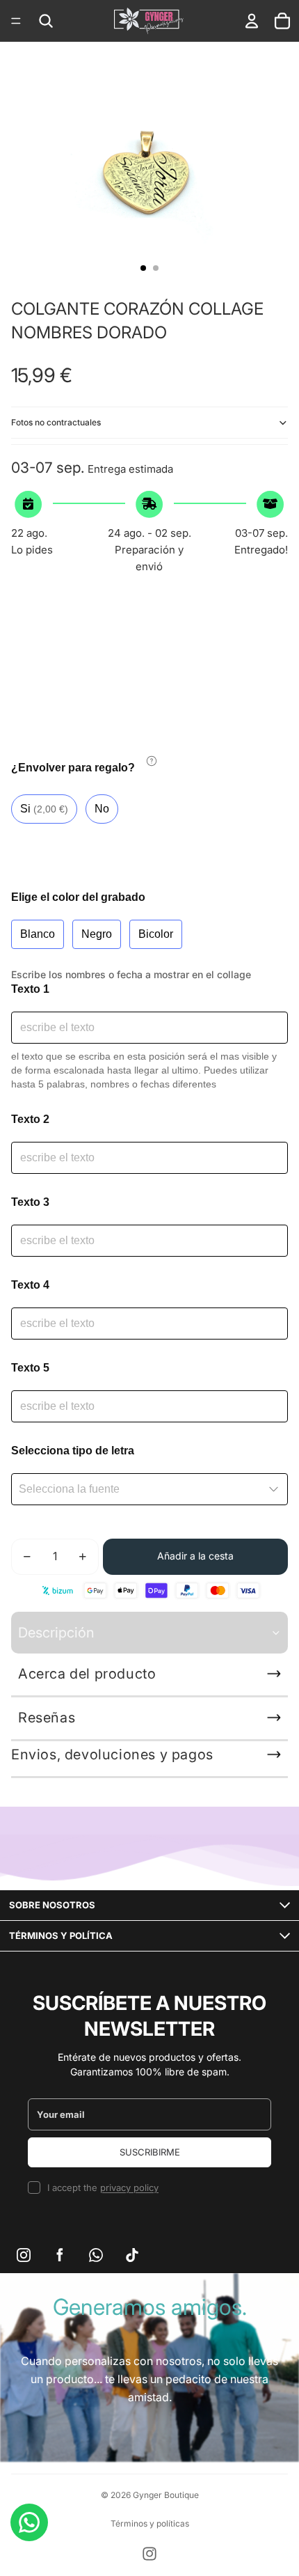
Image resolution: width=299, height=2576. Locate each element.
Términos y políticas (150, 2523)
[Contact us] (29, 2522)
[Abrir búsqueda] (46, 21)
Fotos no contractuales (56, 422)
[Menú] (16, 21)
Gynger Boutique (166, 2495)
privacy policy (129, 2188)
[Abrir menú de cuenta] (252, 21)
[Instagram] (149, 2554)
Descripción (56, 1633)
